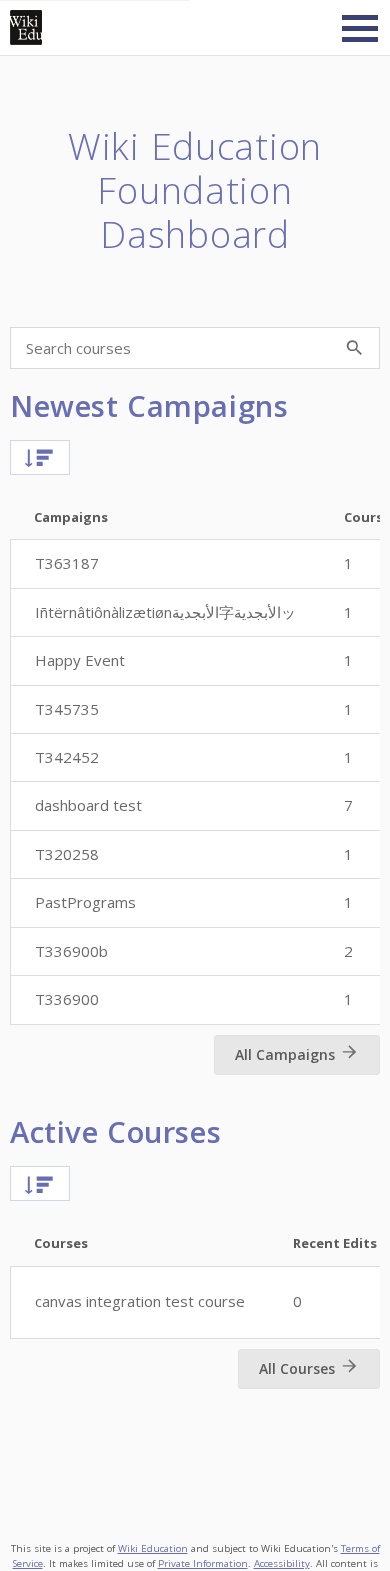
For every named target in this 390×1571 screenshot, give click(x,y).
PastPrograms (85, 902)
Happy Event (80, 660)
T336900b (71, 951)
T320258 (67, 854)
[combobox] (22, 459)
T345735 (67, 709)
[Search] (354, 348)
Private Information (203, 1563)
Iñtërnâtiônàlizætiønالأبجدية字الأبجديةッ (165, 612)
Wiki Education (153, 1548)
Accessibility (282, 1563)
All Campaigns (285, 1054)
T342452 (67, 757)
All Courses (297, 1368)
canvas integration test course (140, 1301)
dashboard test (88, 805)
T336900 (67, 999)
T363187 (67, 563)
